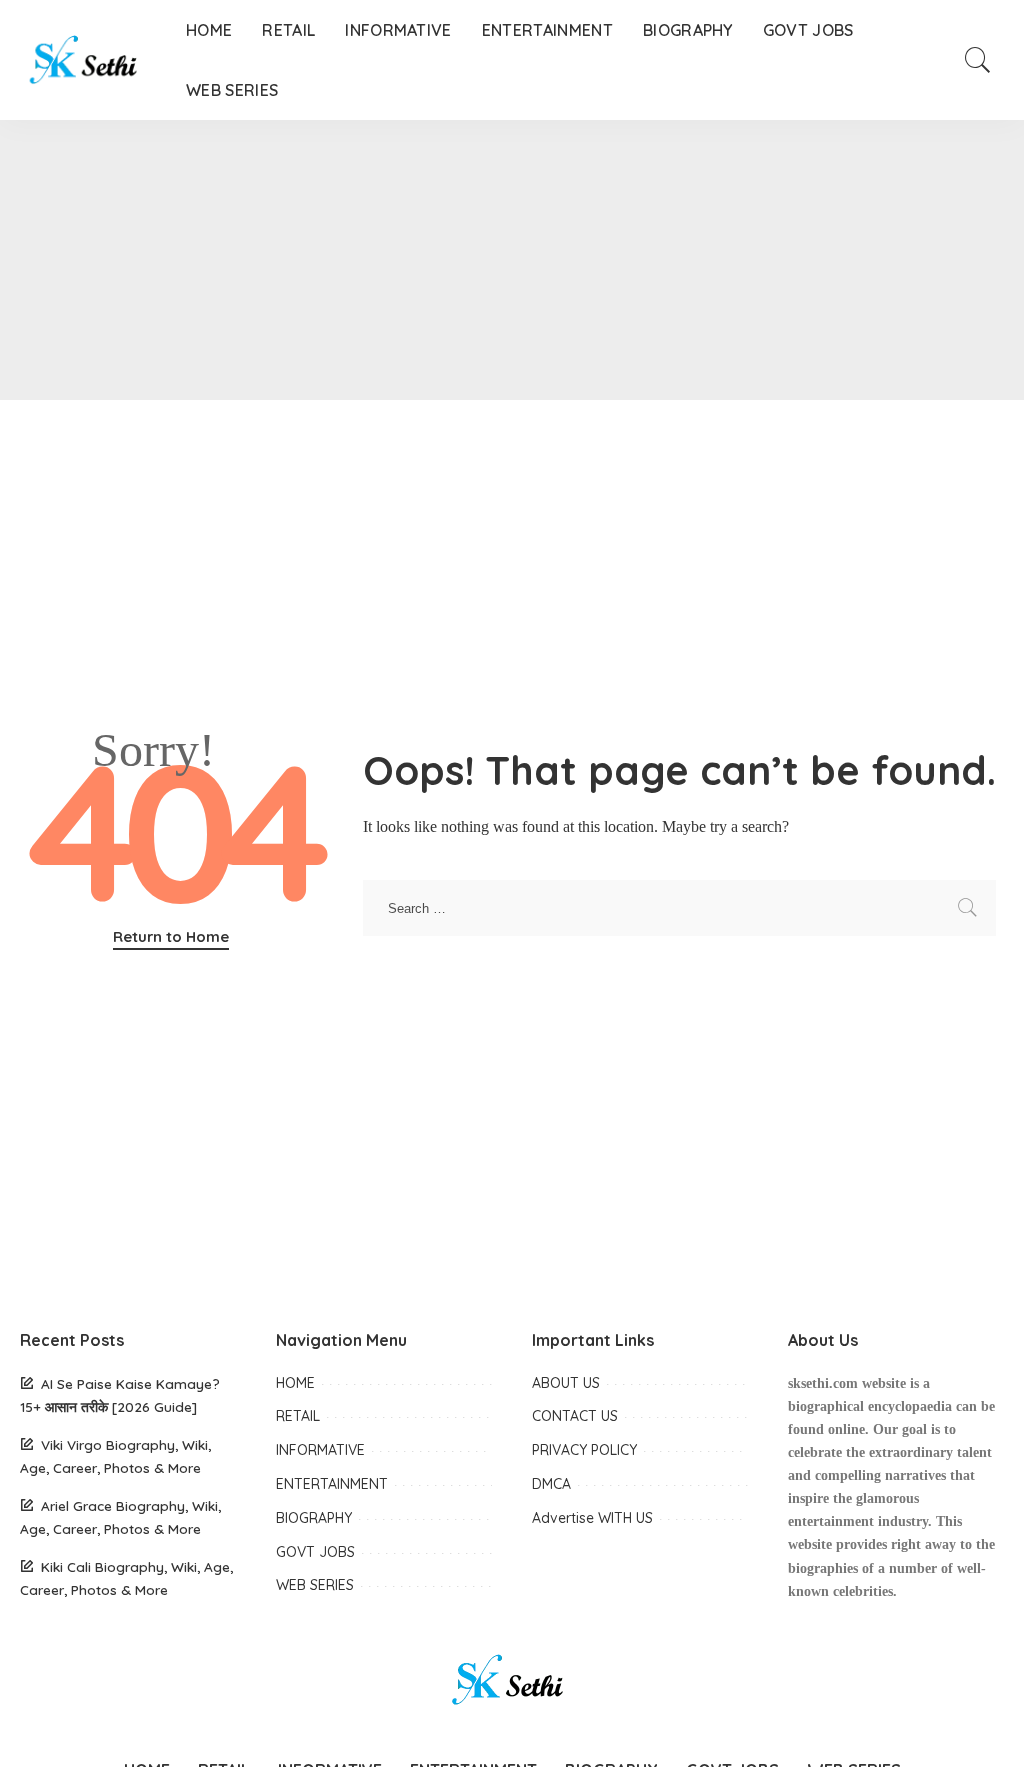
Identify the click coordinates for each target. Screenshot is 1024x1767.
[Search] (978, 60)
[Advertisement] (512, 260)
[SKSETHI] (88, 60)
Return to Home (171, 936)
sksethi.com (823, 1383)
